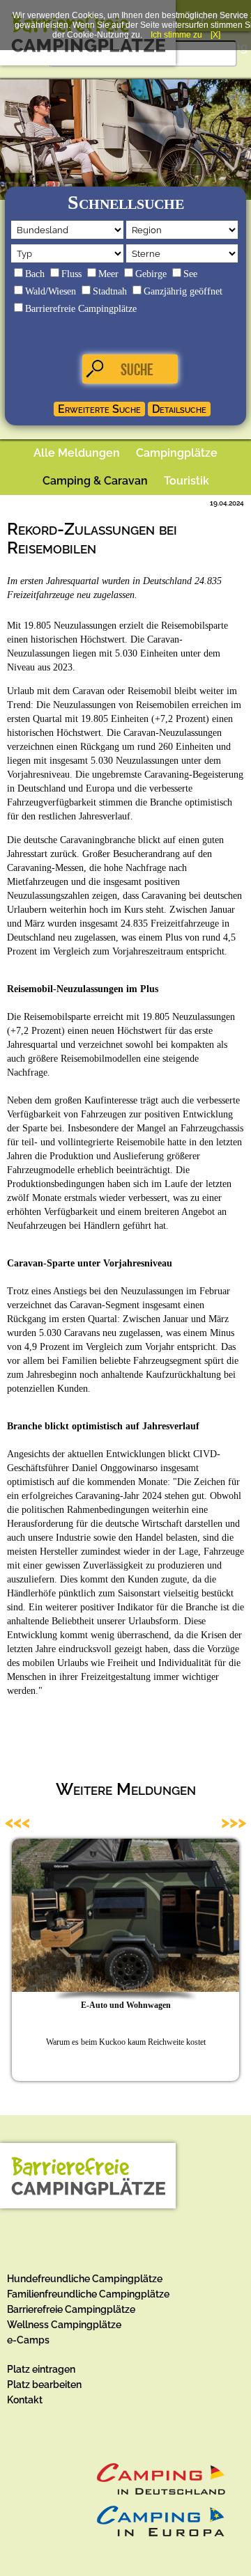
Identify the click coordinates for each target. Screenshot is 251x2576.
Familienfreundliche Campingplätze (88, 2294)
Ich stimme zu (176, 35)
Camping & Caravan (95, 481)
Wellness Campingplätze (64, 2325)
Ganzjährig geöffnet (183, 291)
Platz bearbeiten (44, 2385)
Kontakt (25, 2400)
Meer (108, 274)
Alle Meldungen (77, 453)
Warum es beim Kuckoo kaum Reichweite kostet (126, 2042)
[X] (215, 35)
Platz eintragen (41, 2369)
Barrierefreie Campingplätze (81, 309)
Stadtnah (110, 291)
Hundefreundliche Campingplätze (85, 2279)
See (190, 274)
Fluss (71, 274)
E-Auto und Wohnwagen (126, 2005)
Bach (35, 274)
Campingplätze (177, 453)
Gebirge (151, 274)
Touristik (187, 481)
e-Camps (28, 2340)
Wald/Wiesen (51, 291)
